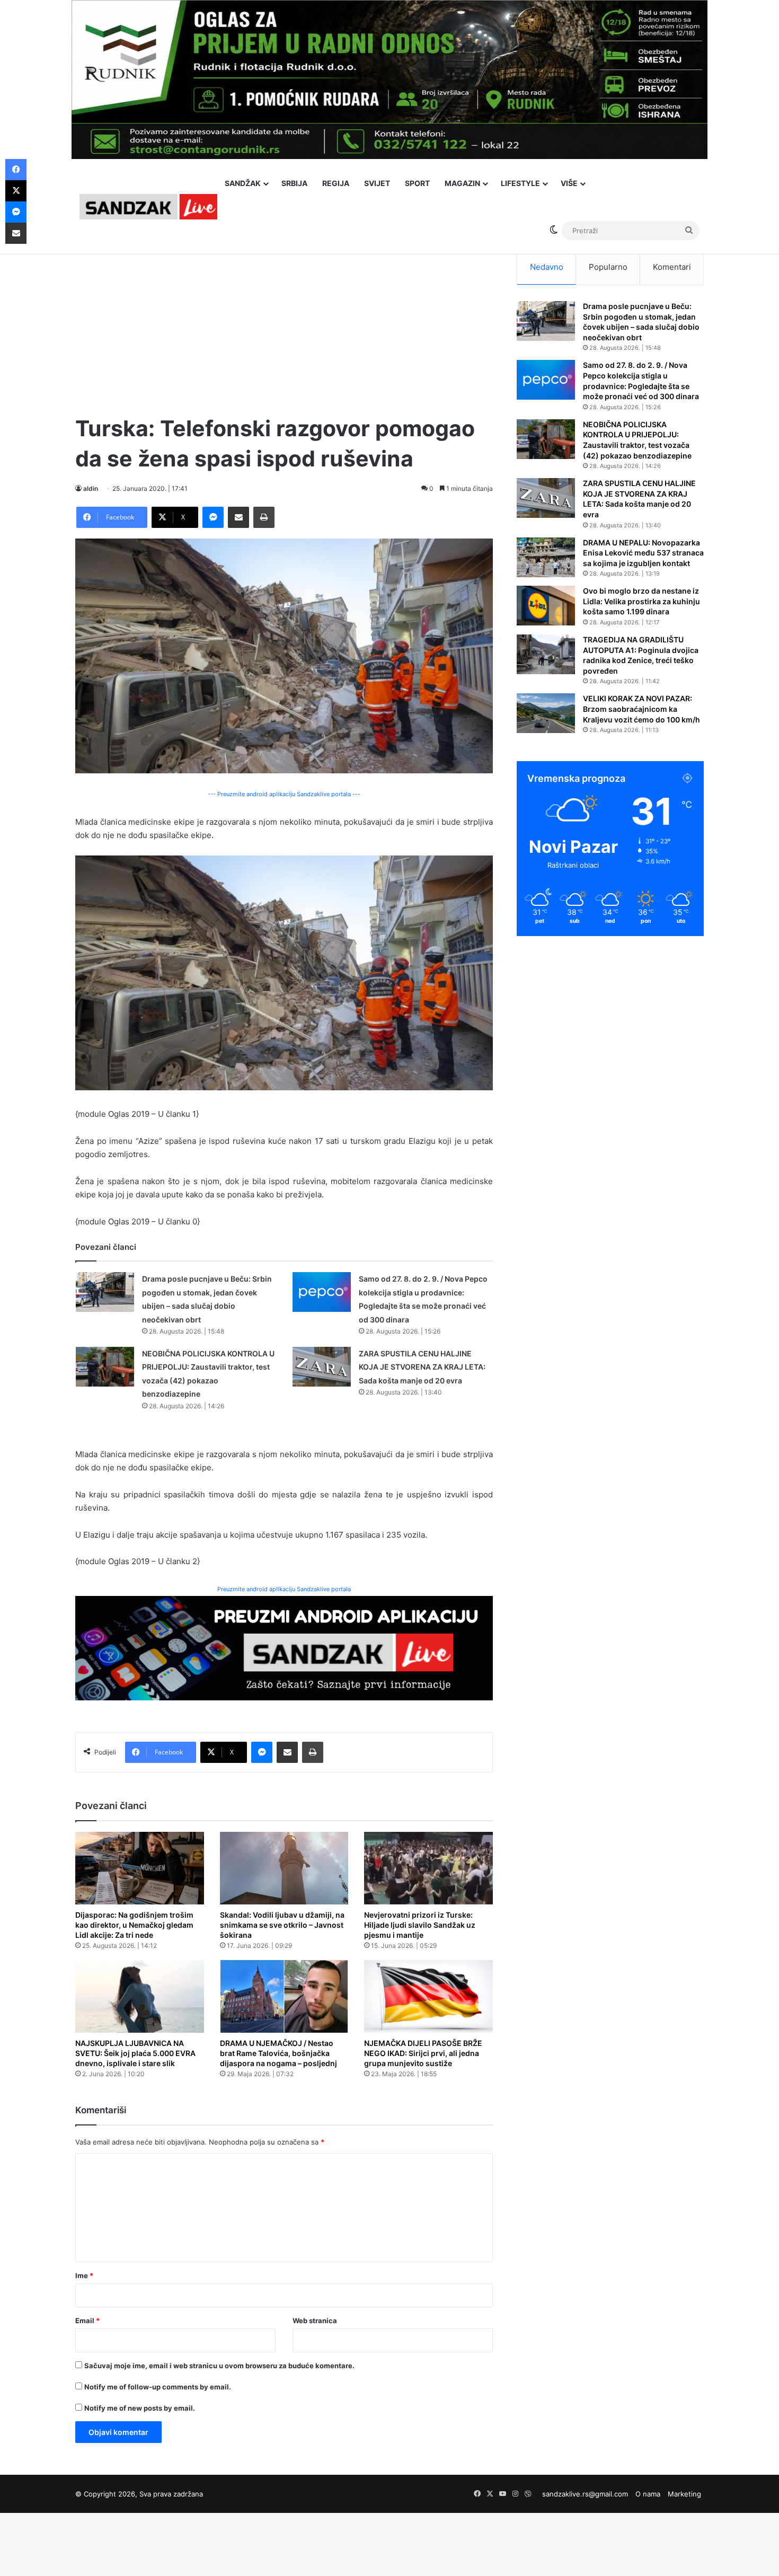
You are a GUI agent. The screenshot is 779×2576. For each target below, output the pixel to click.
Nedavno (547, 267)
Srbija (294, 183)
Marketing (684, 2494)
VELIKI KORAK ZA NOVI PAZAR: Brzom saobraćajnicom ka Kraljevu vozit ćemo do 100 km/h (641, 709)
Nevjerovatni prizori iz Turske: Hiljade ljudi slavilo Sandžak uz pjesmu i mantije (420, 1925)
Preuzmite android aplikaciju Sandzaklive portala (284, 1589)
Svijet (377, 183)
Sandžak (243, 183)
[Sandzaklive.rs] (148, 206)
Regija (336, 183)
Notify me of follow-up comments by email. (158, 2387)
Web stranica (315, 2321)
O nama (648, 2494)
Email (87, 2321)
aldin (91, 488)
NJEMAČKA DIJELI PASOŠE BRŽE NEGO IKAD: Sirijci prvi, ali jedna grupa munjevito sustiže (423, 2053)
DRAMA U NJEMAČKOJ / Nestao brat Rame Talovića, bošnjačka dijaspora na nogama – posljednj (278, 2053)
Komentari (672, 267)
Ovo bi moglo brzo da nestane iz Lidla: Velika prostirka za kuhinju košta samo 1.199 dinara (641, 601)
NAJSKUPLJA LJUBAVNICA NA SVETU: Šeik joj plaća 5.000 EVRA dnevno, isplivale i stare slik (135, 2053)
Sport (417, 183)
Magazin (462, 183)
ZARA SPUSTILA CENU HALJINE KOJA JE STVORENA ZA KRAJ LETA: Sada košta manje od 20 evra (422, 1367)
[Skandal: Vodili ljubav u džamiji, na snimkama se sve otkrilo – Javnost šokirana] (284, 1868)
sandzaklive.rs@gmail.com (585, 2494)
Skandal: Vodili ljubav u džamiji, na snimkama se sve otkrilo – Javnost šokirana (282, 1925)
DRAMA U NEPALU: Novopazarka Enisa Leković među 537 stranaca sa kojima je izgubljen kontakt (643, 553)
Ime (84, 2275)
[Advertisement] (284, 323)
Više (569, 183)
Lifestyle (520, 183)
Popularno (608, 267)
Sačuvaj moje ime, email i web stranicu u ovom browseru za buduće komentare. (219, 2366)
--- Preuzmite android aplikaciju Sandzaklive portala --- (284, 794)
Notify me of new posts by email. (140, 2408)
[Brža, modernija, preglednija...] (284, 1647)
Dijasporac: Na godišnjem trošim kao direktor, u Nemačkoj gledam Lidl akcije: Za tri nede (134, 1925)
